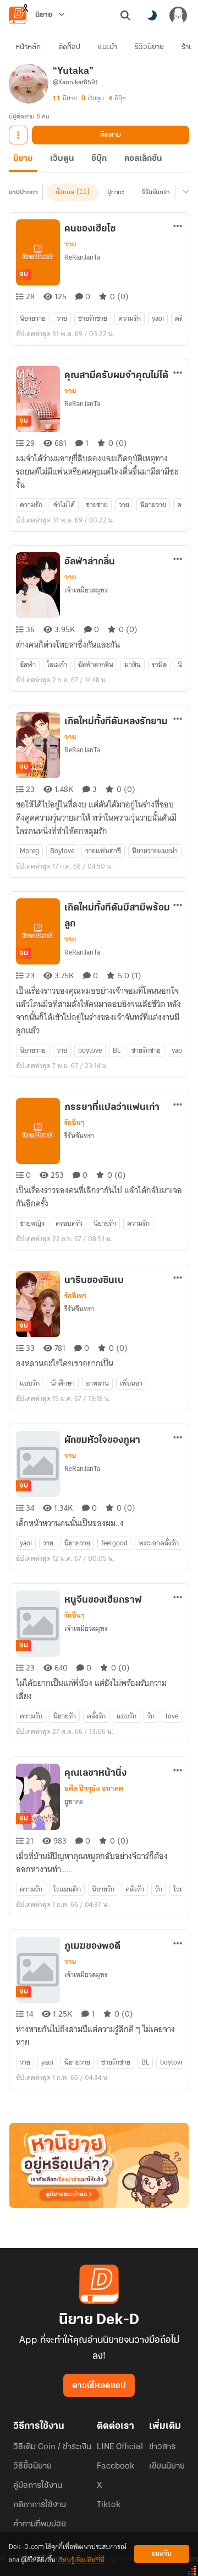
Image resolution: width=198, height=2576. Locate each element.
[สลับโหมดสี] (152, 15)
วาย (70, 244)
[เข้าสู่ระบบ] (178, 15)
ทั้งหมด (65, 192)
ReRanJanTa (82, 257)
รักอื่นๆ (75, 1123)
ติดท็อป (69, 47)
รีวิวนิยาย (149, 47)
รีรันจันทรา (156, 192)
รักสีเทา (76, 1296)
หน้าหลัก (28, 47)
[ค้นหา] (125, 15)
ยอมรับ (162, 2554)
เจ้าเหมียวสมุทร (86, 590)
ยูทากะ (116, 192)
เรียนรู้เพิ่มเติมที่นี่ (81, 2560)
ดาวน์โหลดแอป (99, 2386)
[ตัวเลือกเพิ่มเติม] (18, 135)
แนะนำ (108, 47)
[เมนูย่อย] (184, 192)
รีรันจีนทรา (79, 1309)
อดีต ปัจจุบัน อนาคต (94, 1788)
